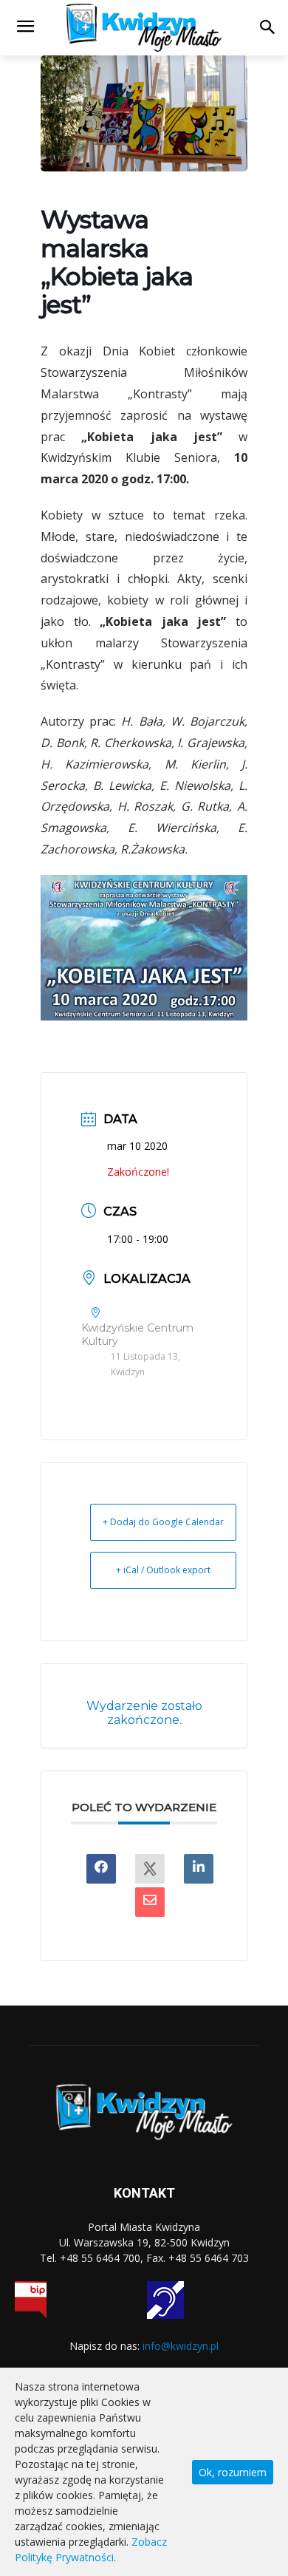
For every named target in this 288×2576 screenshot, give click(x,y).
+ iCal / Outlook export (163, 1570)
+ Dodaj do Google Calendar (163, 1522)
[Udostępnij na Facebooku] (101, 1869)
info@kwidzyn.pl (181, 2346)
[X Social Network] (150, 1869)
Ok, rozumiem (233, 2472)
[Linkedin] (199, 1869)
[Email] (150, 1902)
